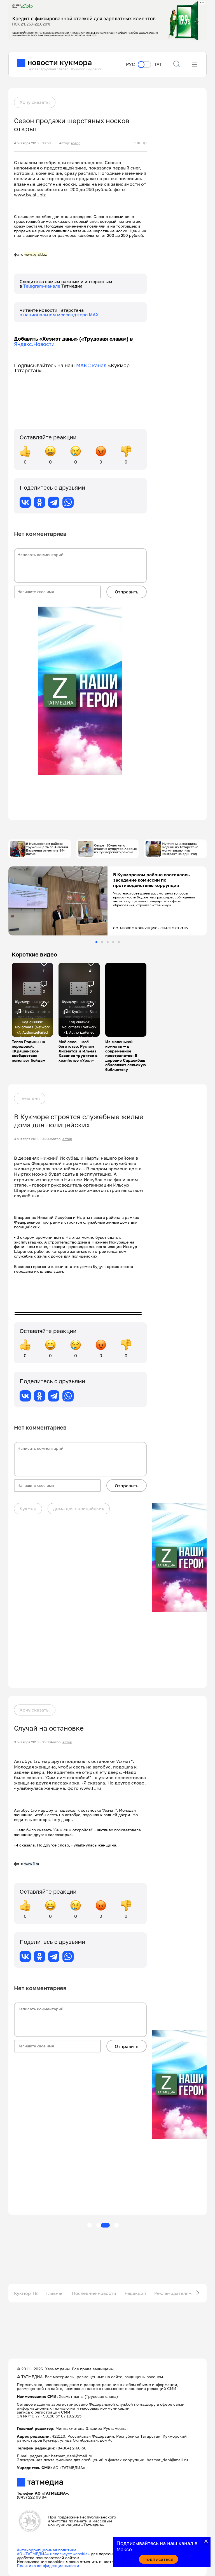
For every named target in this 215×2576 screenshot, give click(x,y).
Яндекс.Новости (34, 344)
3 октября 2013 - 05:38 (32, 1742)
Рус (130, 64)
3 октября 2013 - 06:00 (32, 1139)
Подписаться (158, 2559)
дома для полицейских (79, 1508)
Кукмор (28, 1508)
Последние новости (94, 2293)
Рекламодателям (173, 2293)
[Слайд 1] (96, 942)
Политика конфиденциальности (48, 2565)
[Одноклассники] (39, 502)
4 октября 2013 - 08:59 (32, 143)
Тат (158, 64)
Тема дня (30, 1098)
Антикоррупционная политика (47, 2550)
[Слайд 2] (102, 942)
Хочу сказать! (35, 102)
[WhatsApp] (68, 502)
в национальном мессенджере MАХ (59, 315)
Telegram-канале (42, 286)
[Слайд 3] (108, 942)
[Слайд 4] (113, 942)
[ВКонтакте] (25, 502)
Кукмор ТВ (26, 2293)
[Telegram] (54, 502)
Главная (55, 2293)
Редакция (135, 2293)
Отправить (127, 592)
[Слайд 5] (119, 942)
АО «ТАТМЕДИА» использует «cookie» (53, 2554)
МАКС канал (91, 365)
